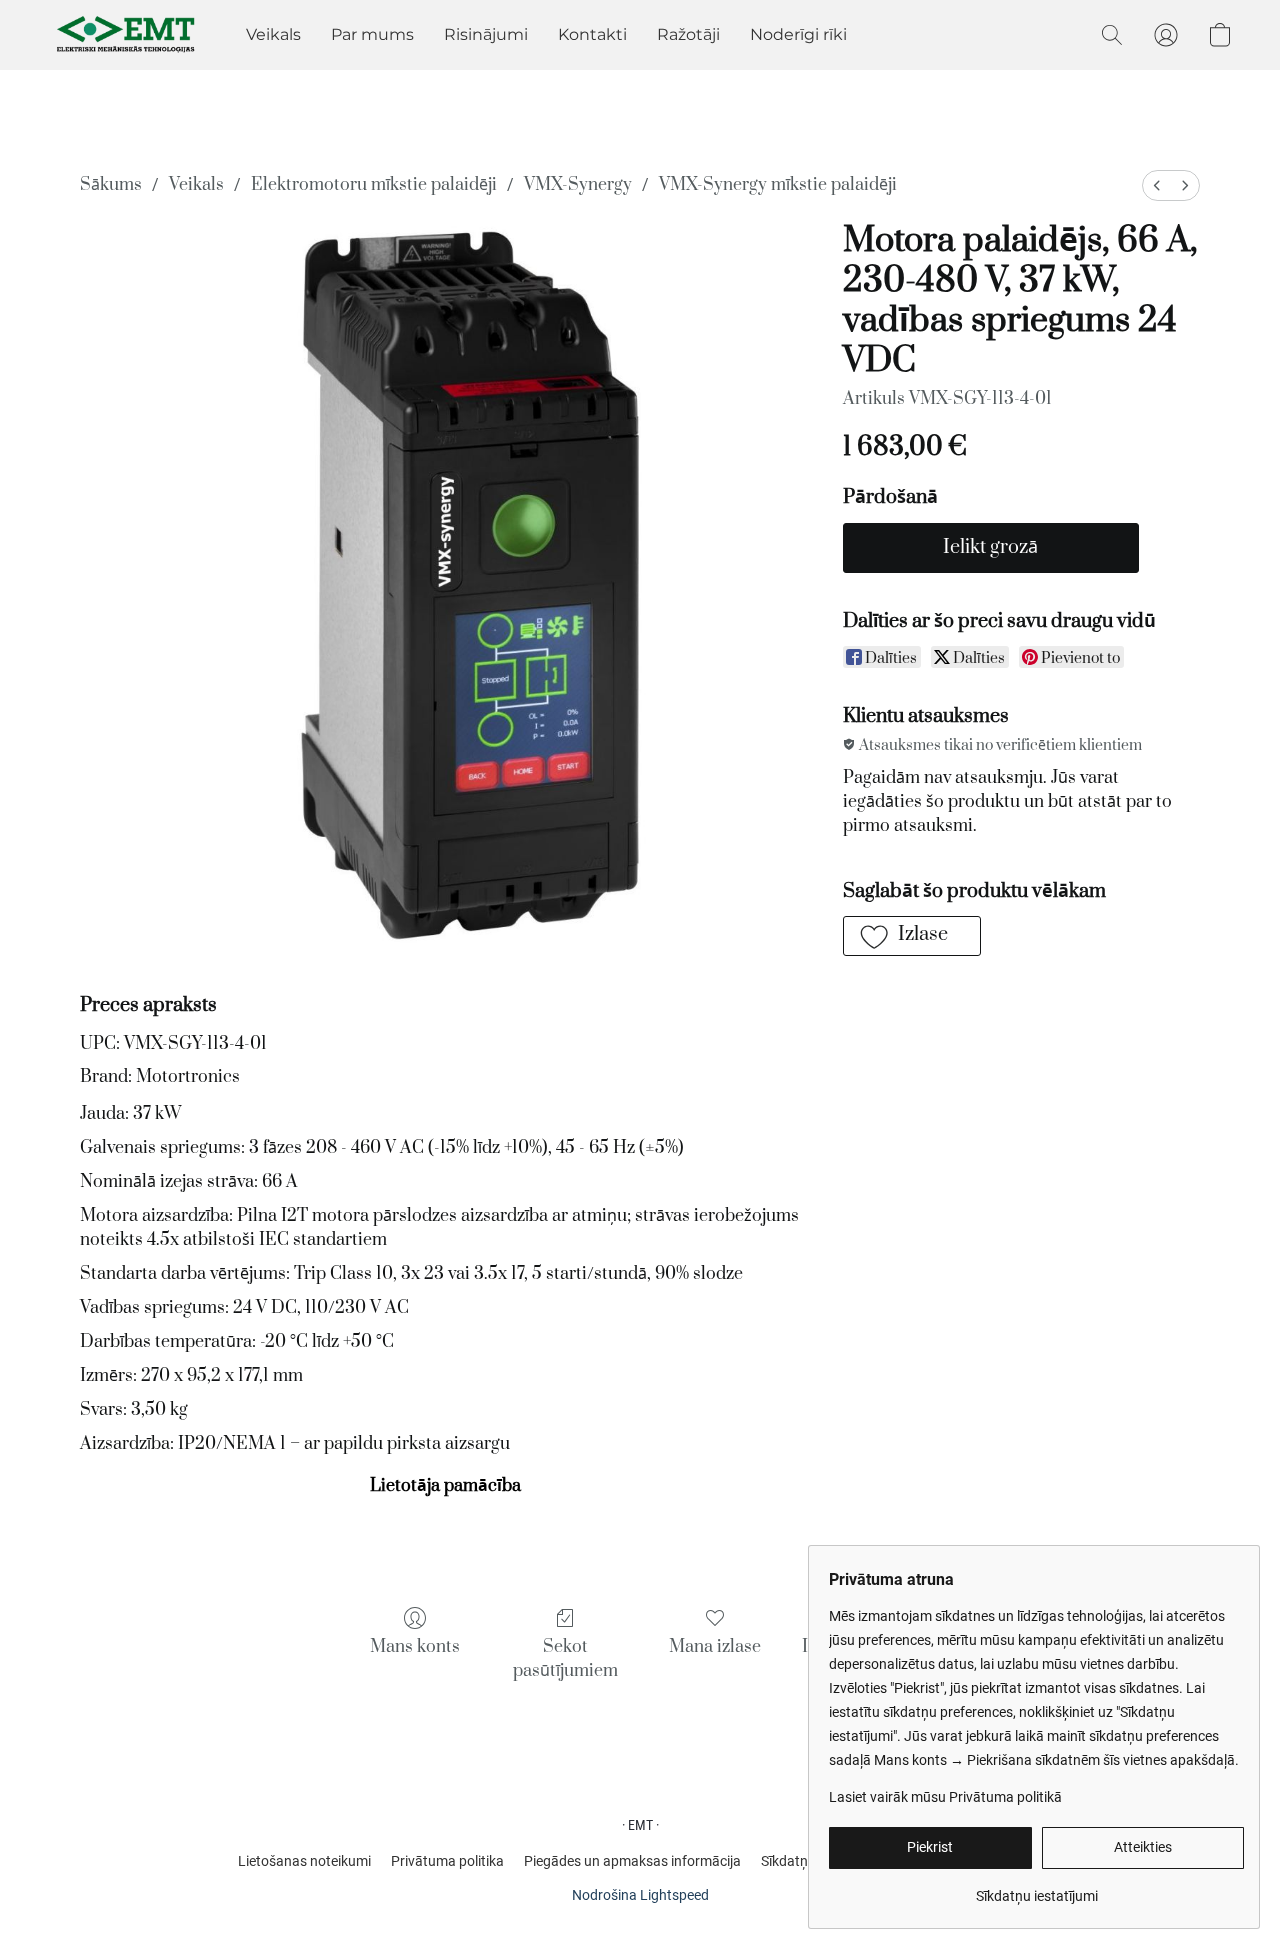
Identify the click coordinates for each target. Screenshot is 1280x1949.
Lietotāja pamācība (445, 1486)
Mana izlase (715, 1647)
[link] (1036, 1888)
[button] (127, 35)
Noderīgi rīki (798, 34)
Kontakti (592, 34)
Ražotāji (688, 34)
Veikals (273, 34)
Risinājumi (486, 34)
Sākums (111, 185)
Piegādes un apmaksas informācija (632, 1861)
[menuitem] (1157, 185)
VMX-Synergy (578, 185)
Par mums (372, 34)
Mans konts (415, 1647)
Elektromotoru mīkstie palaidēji (374, 185)
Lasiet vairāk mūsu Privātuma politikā (945, 1797)
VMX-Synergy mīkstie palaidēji (778, 185)
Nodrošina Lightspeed (640, 1895)
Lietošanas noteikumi (304, 1861)
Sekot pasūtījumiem (565, 1659)
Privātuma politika (447, 1861)
